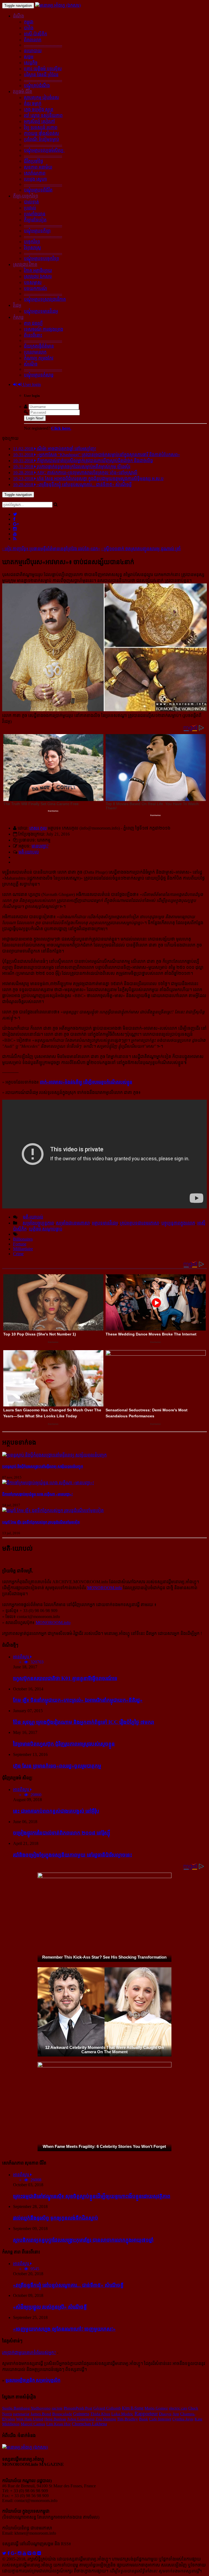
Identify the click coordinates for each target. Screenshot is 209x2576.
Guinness (81, 2414)
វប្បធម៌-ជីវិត (23, 92)
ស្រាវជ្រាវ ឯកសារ (38, 276)
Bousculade (62, 2414)
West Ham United (30, 2419)
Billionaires (23, 1239)
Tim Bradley (127, 2419)
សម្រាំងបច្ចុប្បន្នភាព (38, 1223)
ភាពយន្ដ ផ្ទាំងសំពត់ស (42, 133)
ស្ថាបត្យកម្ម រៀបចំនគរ (41, 98)
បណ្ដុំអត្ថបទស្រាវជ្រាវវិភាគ (45, 299)
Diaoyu (165, 2414)
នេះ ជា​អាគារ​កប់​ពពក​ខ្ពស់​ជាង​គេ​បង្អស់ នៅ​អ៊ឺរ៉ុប (56, 1811)
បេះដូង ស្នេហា (35, 179)
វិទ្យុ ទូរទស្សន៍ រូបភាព (41, 127)
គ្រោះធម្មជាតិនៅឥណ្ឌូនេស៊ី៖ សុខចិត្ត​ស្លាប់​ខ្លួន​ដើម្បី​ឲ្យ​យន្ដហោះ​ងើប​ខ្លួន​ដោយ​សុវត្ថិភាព (92, 2196)
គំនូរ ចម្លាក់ (33, 103)
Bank (144, 2419)
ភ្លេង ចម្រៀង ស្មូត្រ (39, 109)
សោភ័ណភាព (35, 173)
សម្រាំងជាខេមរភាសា (73, 1223)
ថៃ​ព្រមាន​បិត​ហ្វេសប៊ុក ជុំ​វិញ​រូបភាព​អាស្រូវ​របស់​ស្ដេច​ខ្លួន (64, 1744)
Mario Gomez (156, 2408)
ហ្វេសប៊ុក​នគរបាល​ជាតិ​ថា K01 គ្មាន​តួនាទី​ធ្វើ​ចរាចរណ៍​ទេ (65, 1678)
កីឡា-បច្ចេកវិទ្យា (26, 196)
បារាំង (29, 28)
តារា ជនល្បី (33, 323)
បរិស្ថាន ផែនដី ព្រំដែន (41, 75)
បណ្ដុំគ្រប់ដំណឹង (37, 86)
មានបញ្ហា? (40, 846)
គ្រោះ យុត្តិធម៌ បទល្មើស (43, 69)
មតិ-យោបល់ (29, 852)
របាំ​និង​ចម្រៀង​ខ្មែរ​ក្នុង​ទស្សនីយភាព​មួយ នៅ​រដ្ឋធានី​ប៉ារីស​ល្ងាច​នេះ (73, 1855)
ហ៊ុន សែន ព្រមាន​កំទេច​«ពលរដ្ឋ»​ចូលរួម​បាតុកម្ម (57, 1766)
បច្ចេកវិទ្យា (32, 242)
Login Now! (35, 418)
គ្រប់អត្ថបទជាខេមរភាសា (140, 1223)
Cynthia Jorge (183, 2419)
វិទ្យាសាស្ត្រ (33, 248)
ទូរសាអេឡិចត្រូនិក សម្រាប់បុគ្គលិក (33, 2380)
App (176, 2414)
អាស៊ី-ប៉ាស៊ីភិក (36, 34)
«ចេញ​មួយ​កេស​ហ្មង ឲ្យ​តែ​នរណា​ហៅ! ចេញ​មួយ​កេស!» (64, 2329)
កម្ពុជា (29, 22)
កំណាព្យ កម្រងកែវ (39, 358)
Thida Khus (100, 2414)
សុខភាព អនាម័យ (38, 167)
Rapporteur (146, 2413)
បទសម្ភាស (33, 282)
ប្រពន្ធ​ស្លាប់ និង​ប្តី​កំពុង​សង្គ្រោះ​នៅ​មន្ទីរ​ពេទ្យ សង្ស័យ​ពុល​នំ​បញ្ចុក (43, 1466)
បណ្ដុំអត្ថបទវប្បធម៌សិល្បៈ (44, 150)
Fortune (20, 1244)
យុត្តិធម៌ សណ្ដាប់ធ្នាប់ (46, 1229)
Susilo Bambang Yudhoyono (26, 2408)
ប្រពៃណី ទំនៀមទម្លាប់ (42, 139)
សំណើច (31, 364)
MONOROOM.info (104, 1588)
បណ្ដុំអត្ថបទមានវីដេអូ (41, 311)
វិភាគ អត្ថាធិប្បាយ (38, 270)
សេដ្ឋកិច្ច (31, 63)
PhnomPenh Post (78, 2408)
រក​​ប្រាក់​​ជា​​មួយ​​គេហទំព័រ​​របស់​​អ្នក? (29, 2353)
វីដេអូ (17, 305)
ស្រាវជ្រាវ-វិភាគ (25, 265)
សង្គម (29, 57)
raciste (57, 2408)
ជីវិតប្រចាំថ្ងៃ (33, 161)
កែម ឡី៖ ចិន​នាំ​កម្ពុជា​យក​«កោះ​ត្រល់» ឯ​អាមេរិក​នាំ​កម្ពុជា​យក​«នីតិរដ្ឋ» (78, 1700)
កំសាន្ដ (18, 317)
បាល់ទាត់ (31, 202)
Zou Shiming (106, 2419)
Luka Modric (122, 2414)
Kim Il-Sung (133, 2408)
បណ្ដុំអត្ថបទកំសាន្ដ (39, 375)
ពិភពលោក (33, 40)
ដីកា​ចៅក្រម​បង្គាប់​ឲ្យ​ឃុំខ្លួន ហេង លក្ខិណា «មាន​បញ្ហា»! (37, 1494)
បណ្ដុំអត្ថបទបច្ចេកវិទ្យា (42, 259)
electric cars (178, 2408)
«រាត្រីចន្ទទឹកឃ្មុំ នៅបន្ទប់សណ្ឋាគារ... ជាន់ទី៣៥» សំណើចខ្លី (68, 2285)
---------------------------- (43, 45)
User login (31, 384)
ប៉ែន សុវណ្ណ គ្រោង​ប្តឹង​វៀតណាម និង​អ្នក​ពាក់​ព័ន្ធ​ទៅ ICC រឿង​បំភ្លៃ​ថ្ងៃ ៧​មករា (84, 1722)
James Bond (41, 2414)
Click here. (61, 428)
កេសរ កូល (38, 828)
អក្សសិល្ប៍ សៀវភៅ (39, 121)
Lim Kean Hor (59, 2424)
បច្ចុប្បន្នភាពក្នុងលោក (178, 1223)
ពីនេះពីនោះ (33, 335)
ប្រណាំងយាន (35, 214)
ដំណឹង (19, 16)
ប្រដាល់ (30, 208)
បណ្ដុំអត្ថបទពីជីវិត (38, 190)
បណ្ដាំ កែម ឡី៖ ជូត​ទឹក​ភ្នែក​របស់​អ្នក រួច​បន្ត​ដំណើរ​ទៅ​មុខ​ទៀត (41, 1522)
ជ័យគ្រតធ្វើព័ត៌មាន (39, 346)
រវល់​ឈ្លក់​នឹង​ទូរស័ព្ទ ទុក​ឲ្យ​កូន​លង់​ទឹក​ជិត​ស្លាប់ (56, 2218)
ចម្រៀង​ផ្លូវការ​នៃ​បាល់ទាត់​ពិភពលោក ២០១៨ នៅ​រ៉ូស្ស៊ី (62, 1833)
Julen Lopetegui (81, 2419)
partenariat (21, 2414)
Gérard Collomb (107, 2408)
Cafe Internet (160, 2419)
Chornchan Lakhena (89, 2424)
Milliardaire (23, 1249)
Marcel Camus (33, 2424)
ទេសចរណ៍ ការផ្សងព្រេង (44, 329)
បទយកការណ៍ (36, 288)
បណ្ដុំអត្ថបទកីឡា (37, 231)
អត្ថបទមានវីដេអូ (105, 1223)
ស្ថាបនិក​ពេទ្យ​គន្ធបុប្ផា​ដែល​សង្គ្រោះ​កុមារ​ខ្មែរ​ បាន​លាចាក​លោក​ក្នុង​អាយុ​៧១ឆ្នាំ (83, 2240)
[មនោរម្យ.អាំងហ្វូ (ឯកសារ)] (58, 5)
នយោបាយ (33, 51)
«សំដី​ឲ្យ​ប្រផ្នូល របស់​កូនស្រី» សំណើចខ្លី (50, 2307)
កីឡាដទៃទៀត (35, 220)
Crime (18, 1254)
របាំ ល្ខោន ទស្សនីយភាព (43, 115)
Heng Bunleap (55, 2419)
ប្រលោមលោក (35, 352)
